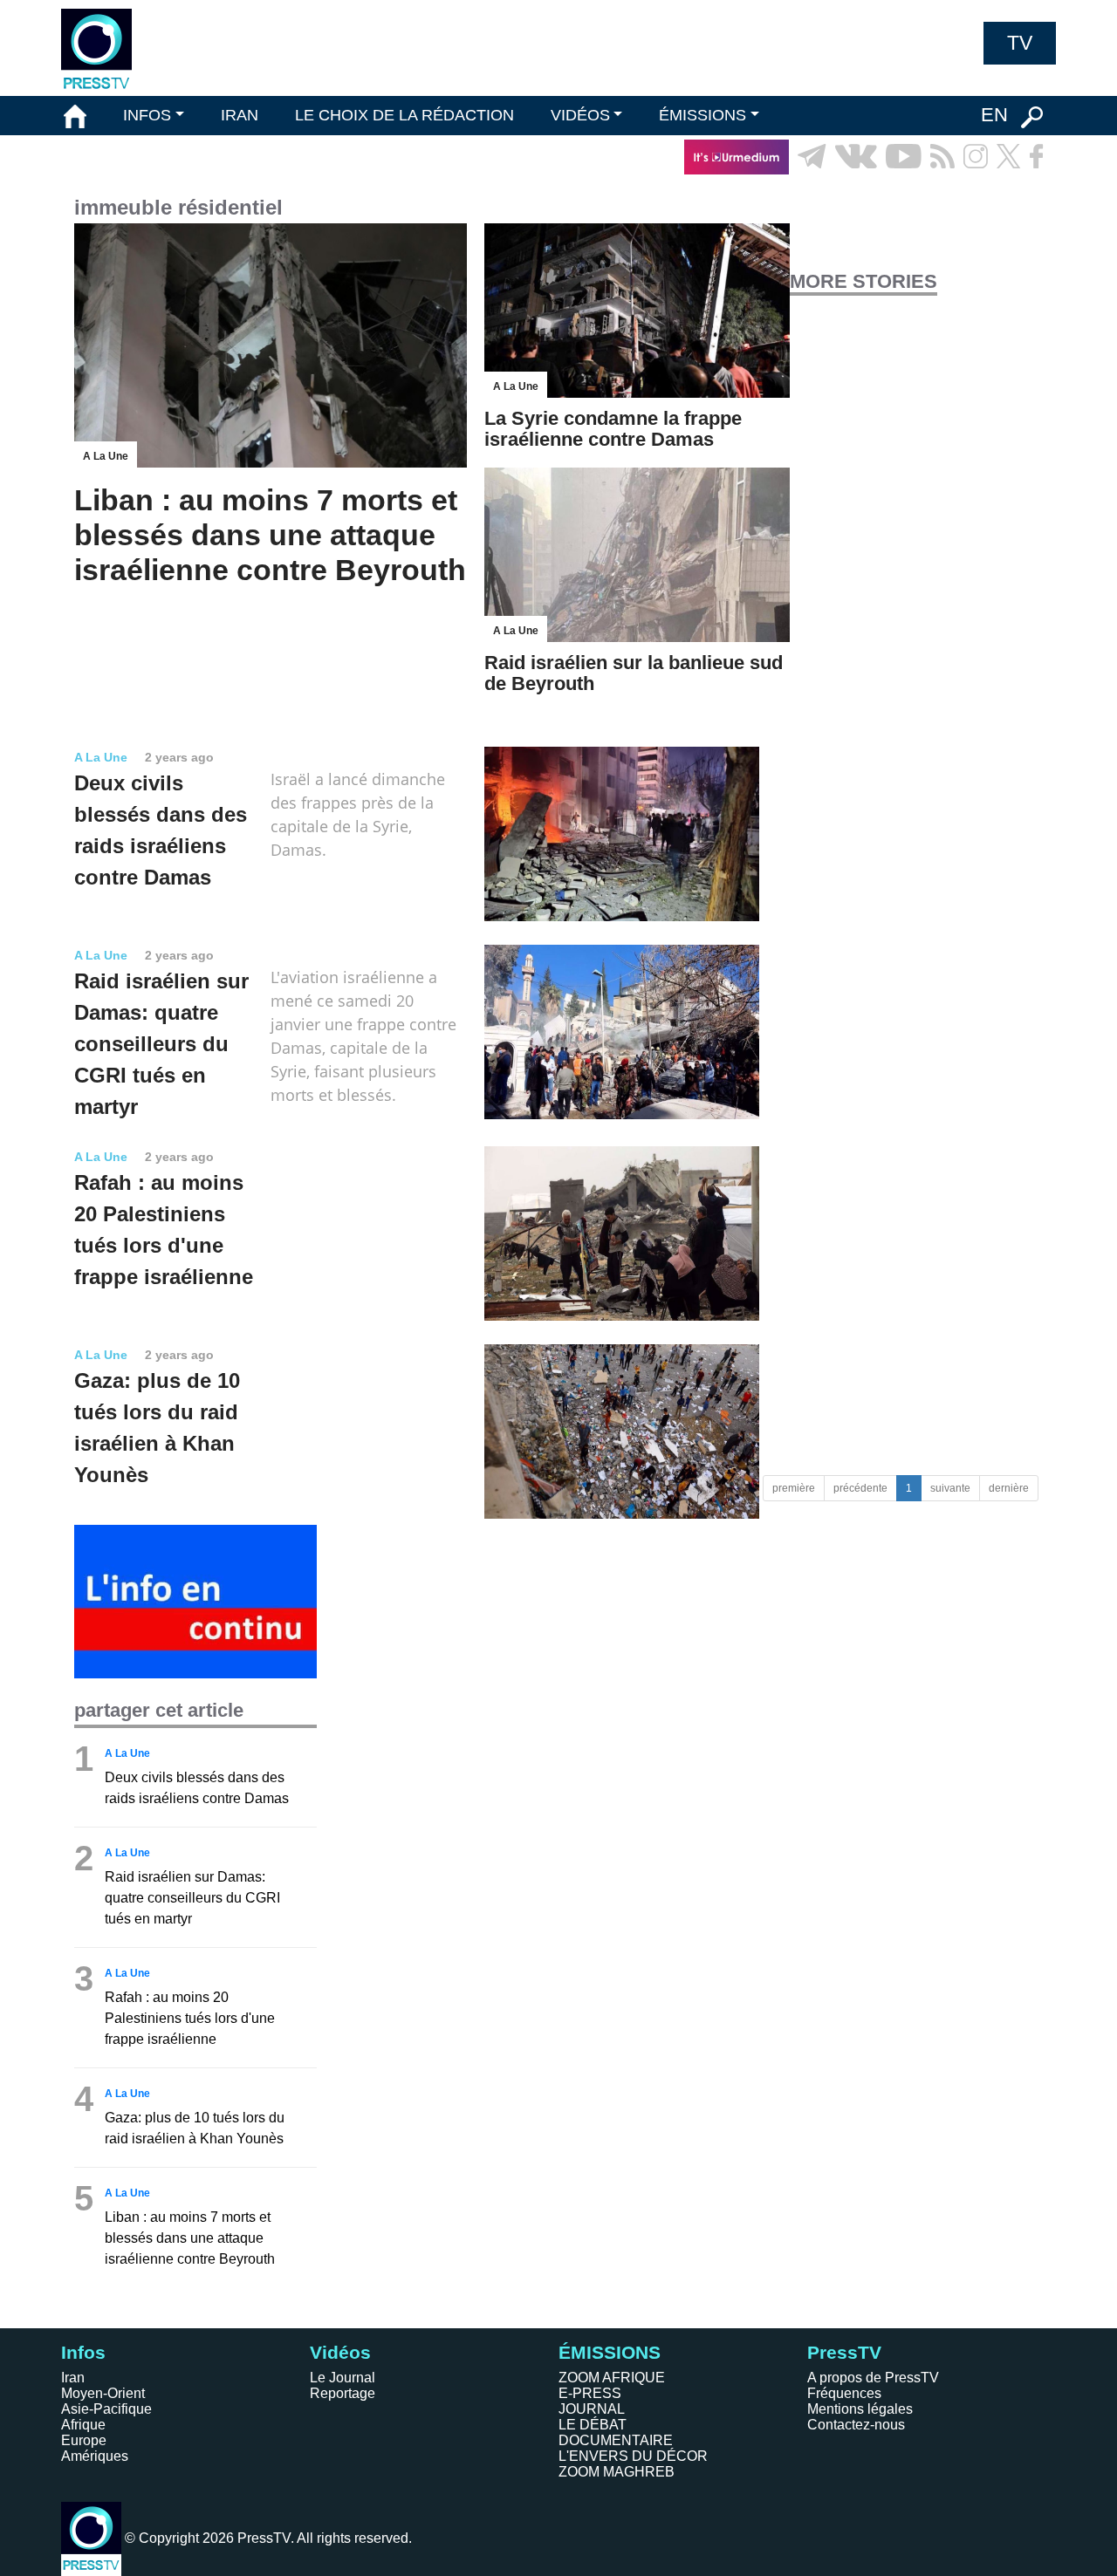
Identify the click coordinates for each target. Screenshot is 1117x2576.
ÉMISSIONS (702, 115)
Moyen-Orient (103, 2393)
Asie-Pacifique (106, 2409)
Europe (84, 2440)
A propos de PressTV (873, 2378)
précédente (860, 1488)
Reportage (343, 2393)
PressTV (844, 2352)
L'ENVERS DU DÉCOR (633, 2456)
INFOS (147, 115)
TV (1020, 43)
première (794, 1488)
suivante (950, 1488)
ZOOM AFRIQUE (612, 2378)
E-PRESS (590, 2393)
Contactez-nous (856, 2425)
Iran (73, 2378)
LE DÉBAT (593, 2425)
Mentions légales (860, 2409)
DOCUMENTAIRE (616, 2440)
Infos (83, 2352)
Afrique (83, 2425)
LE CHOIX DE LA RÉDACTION (404, 115)
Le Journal (343, 2378)
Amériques (95, 2456)
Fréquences (844, 2393)
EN (994, 115)
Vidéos (340, 2352)
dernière (1009, 1488)
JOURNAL (592, 2409)
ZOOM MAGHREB (617, 2472)
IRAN (240, 115)
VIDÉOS (580, 115)
